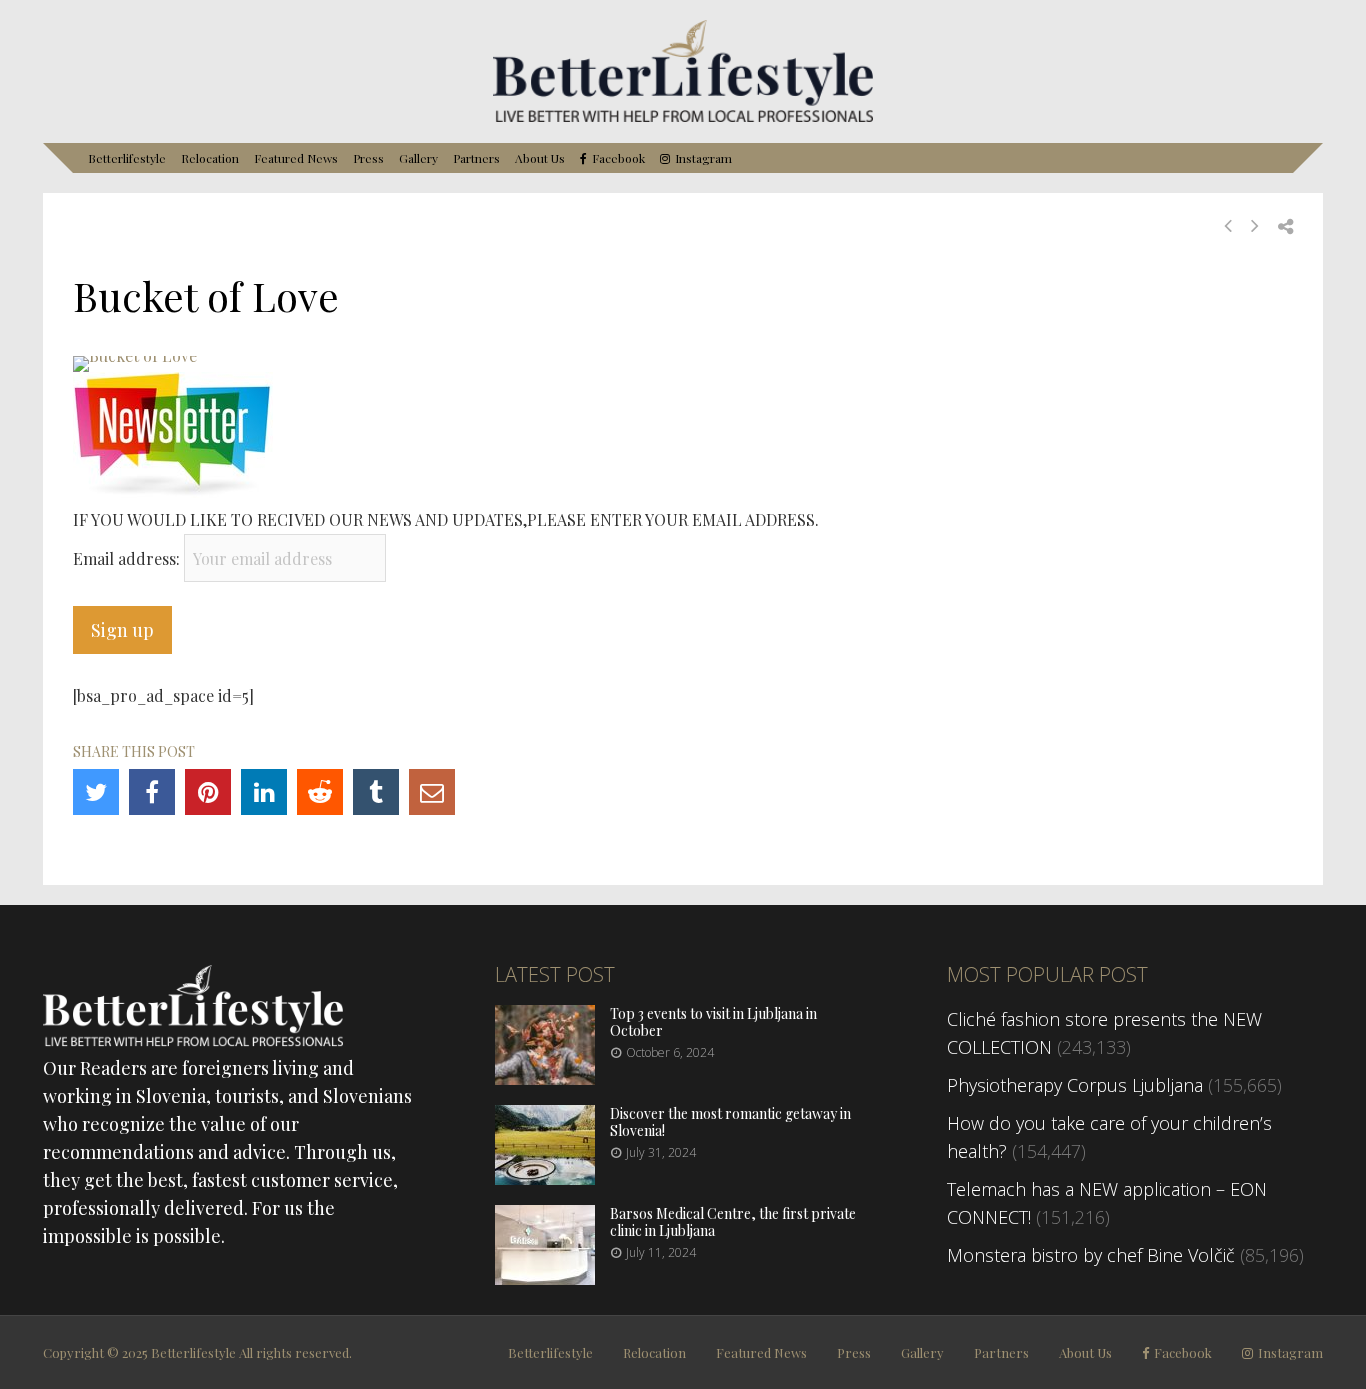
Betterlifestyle (127, 158)
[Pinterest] (208, 792)
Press (368, 158)
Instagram (703, 158)
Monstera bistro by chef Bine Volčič (1091, 1255)
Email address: (128, 558)
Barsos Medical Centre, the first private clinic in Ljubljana (733, 1222)
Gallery (418, 158)
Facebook (618, 158)
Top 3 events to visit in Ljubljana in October (713, 1022)
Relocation (210, 158)
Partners (476, 158)
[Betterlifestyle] (683, 118)
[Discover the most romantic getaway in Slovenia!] (545, 1178)
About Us (540, 158)
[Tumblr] (376, 792)
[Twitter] (96, 792)
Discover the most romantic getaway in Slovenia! (730, 1122)
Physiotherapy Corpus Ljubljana (1075, 1085)
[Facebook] (152, 792)
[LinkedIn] (264, 792)
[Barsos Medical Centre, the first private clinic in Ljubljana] (545, 1278)
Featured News (296, 158)
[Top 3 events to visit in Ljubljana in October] (545, 1078)
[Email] (432, 792)
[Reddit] (320, 792)
